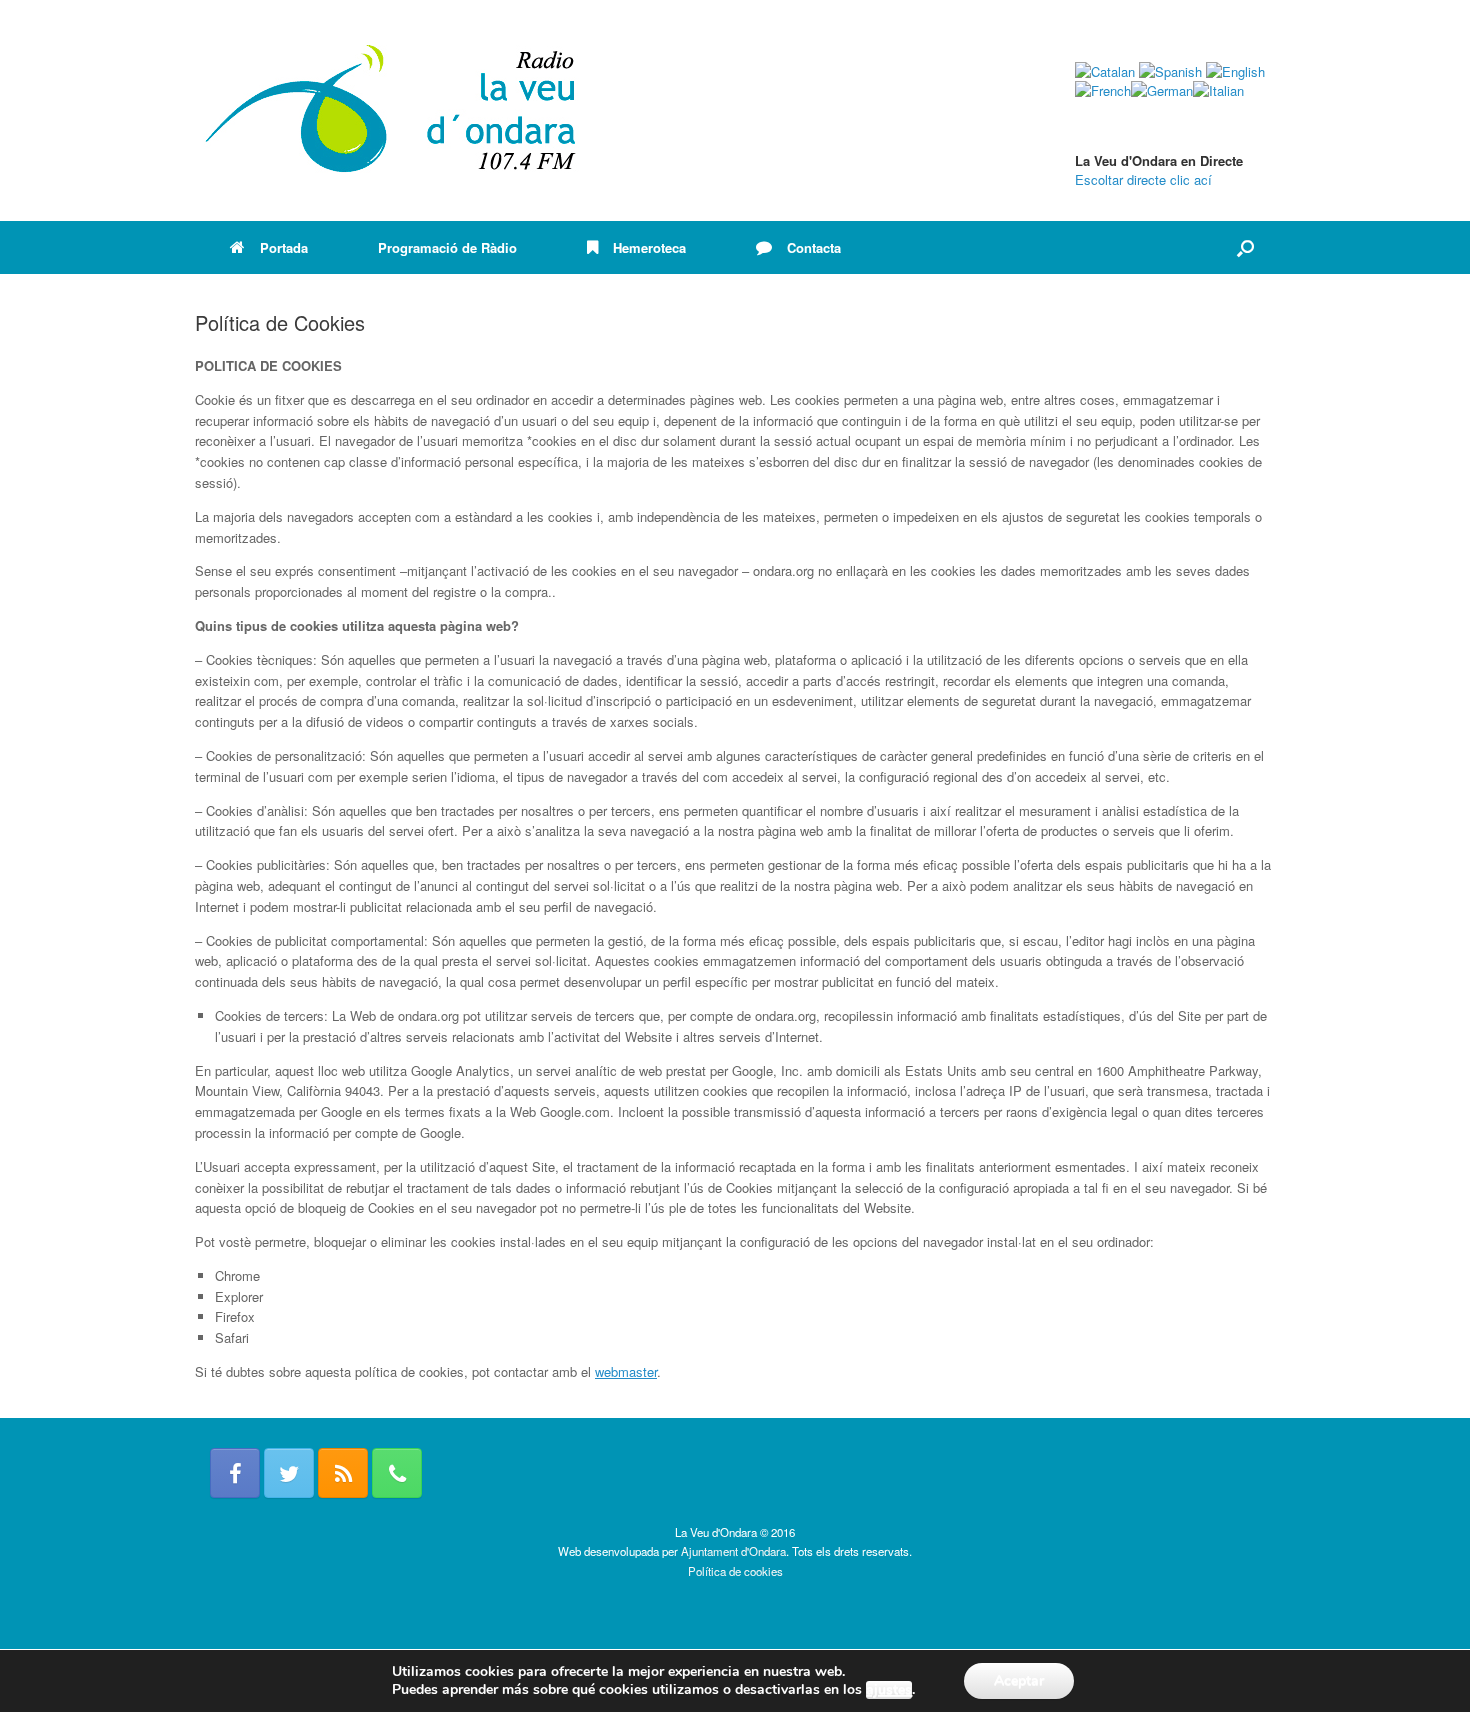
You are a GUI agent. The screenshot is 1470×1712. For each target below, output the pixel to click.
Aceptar (1019, 1680)
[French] (1103, 90)
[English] (1235, 71)
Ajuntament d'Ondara (733, 1551)
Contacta (814, 247)
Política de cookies (735, 1571)
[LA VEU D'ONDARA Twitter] (289, 1473)
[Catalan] (1105, 71)
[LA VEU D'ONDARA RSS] (343, 1473)
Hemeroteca (649, 247)
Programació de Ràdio (447, 247)
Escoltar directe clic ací (1143, 179)
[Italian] (1218, 90)
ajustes (889, 1690)
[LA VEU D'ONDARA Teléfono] (397, 1473)
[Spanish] (1170, 71)
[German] (1162, 90)
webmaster (626, 1371)
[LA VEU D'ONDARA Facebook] (235, 1473)
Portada (284, 247)
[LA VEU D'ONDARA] (392, 110)
